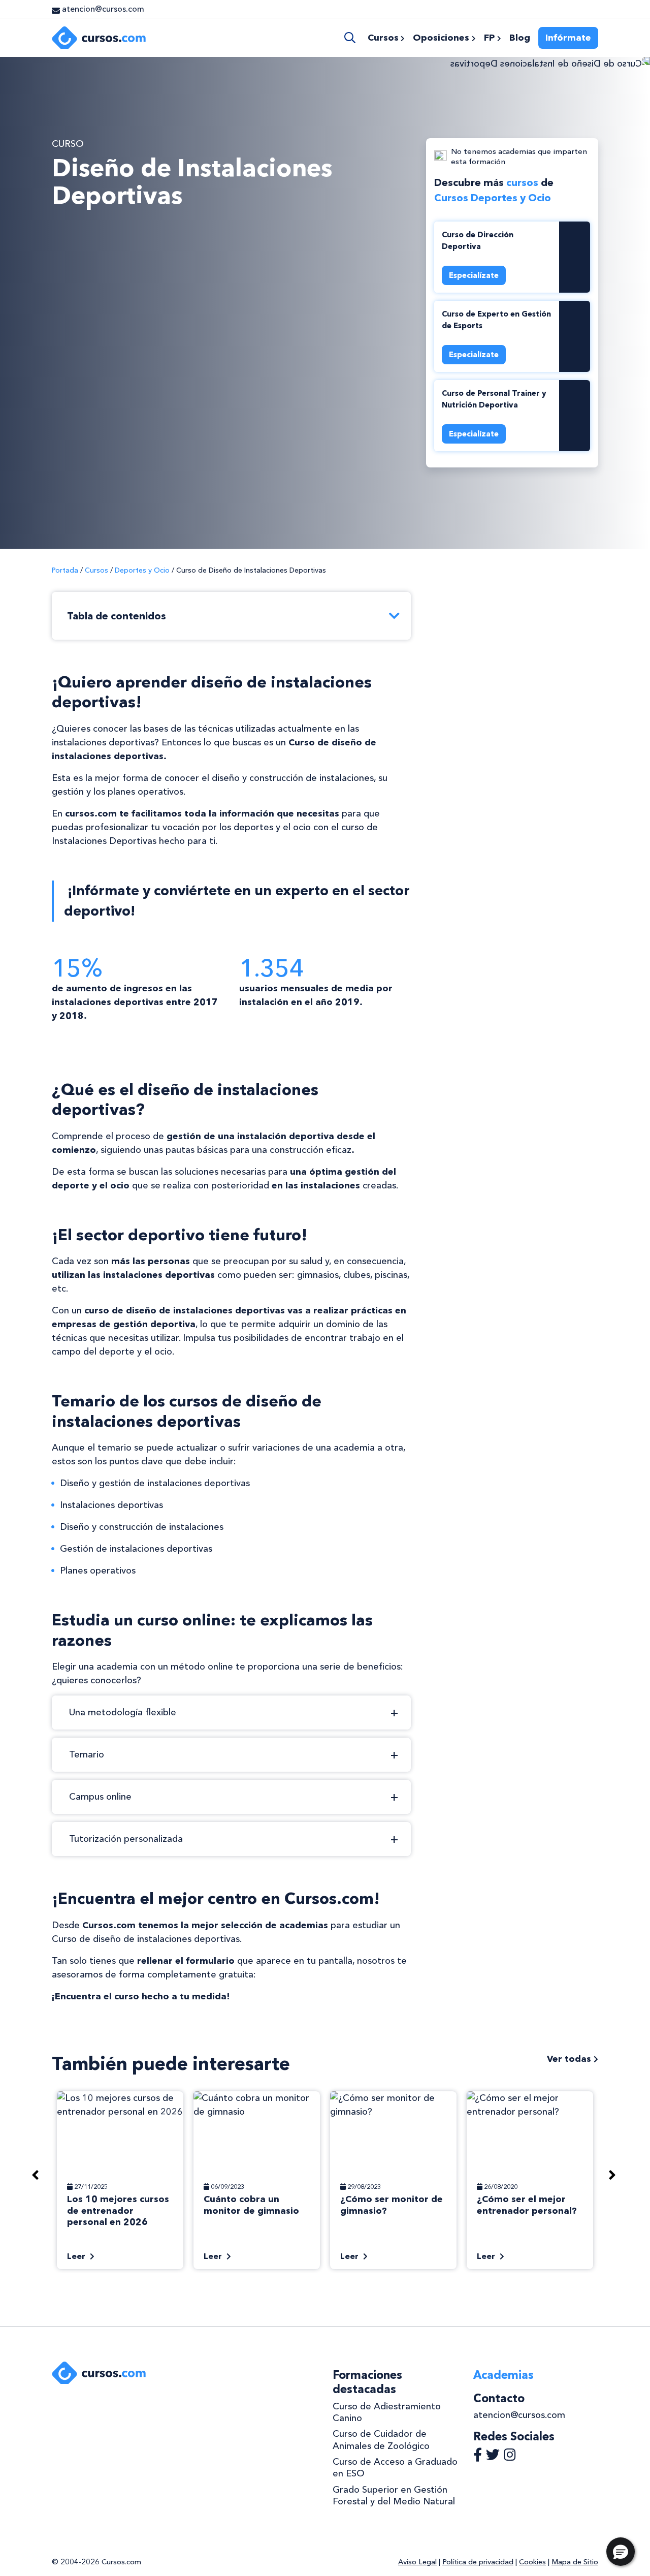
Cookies (532, 2562)
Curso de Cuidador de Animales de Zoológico (381, 2440)
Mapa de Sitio (575, 2562)
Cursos (96, 570)
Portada (65, 570)
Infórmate (568, 38)
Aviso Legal (417, 2562)
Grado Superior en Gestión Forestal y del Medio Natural (394, 2495)
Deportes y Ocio (142, 570)
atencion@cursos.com (519, 2415)
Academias (503, 2375)
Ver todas (570, 2059)
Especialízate (474, 275)
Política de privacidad (478, 2562)
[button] (621, 2552)
